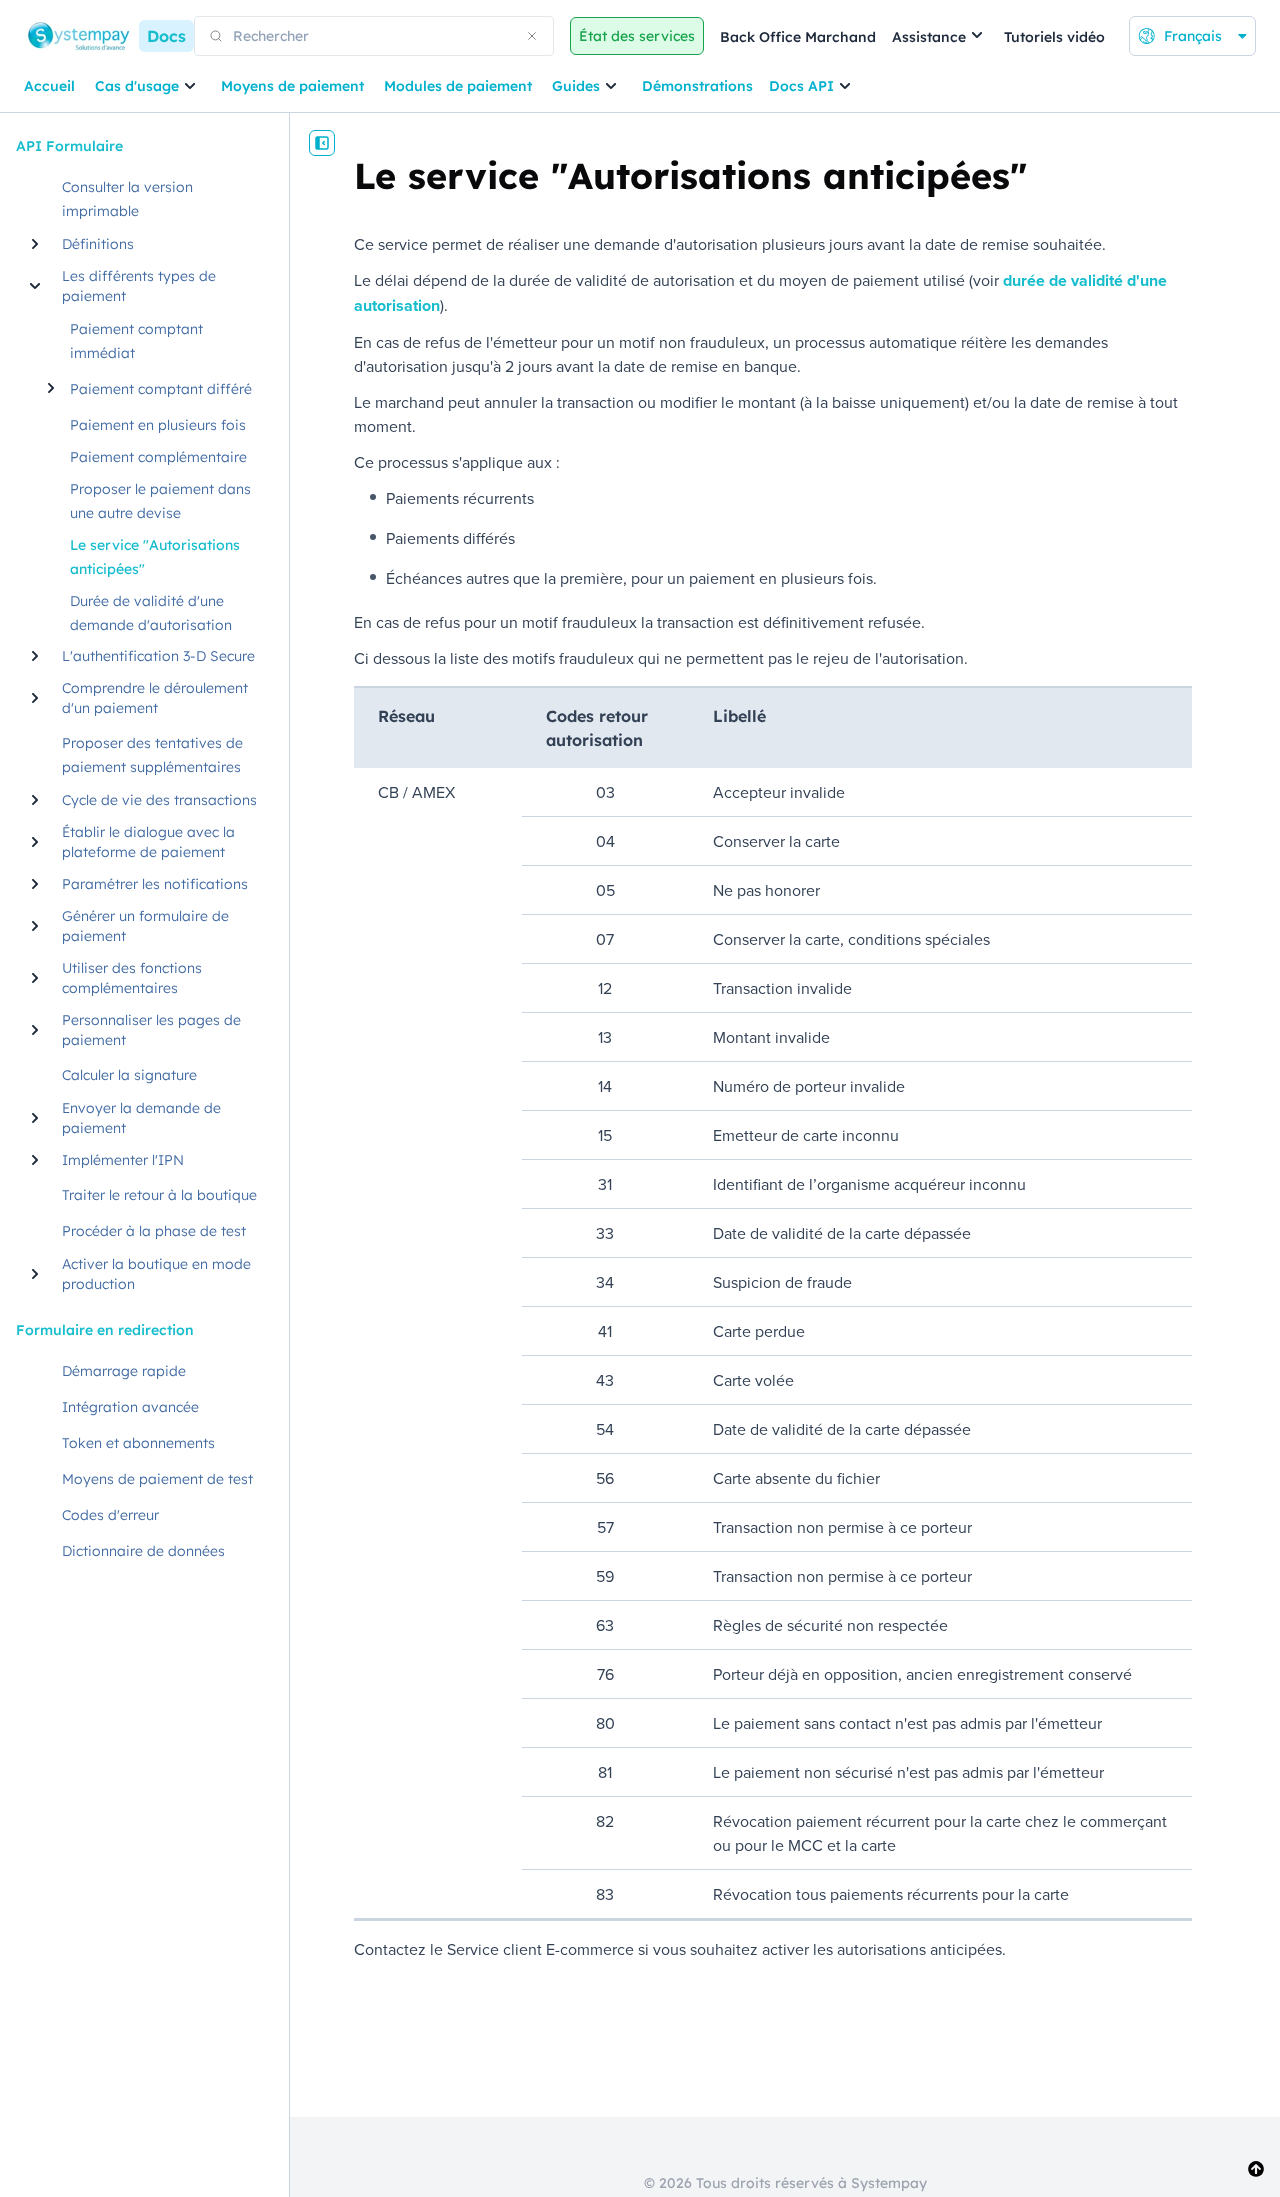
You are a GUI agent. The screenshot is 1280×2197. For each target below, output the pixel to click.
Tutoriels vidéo (1054, 37)
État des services (637, 36)
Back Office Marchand (798, 37)
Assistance (929, 37)
